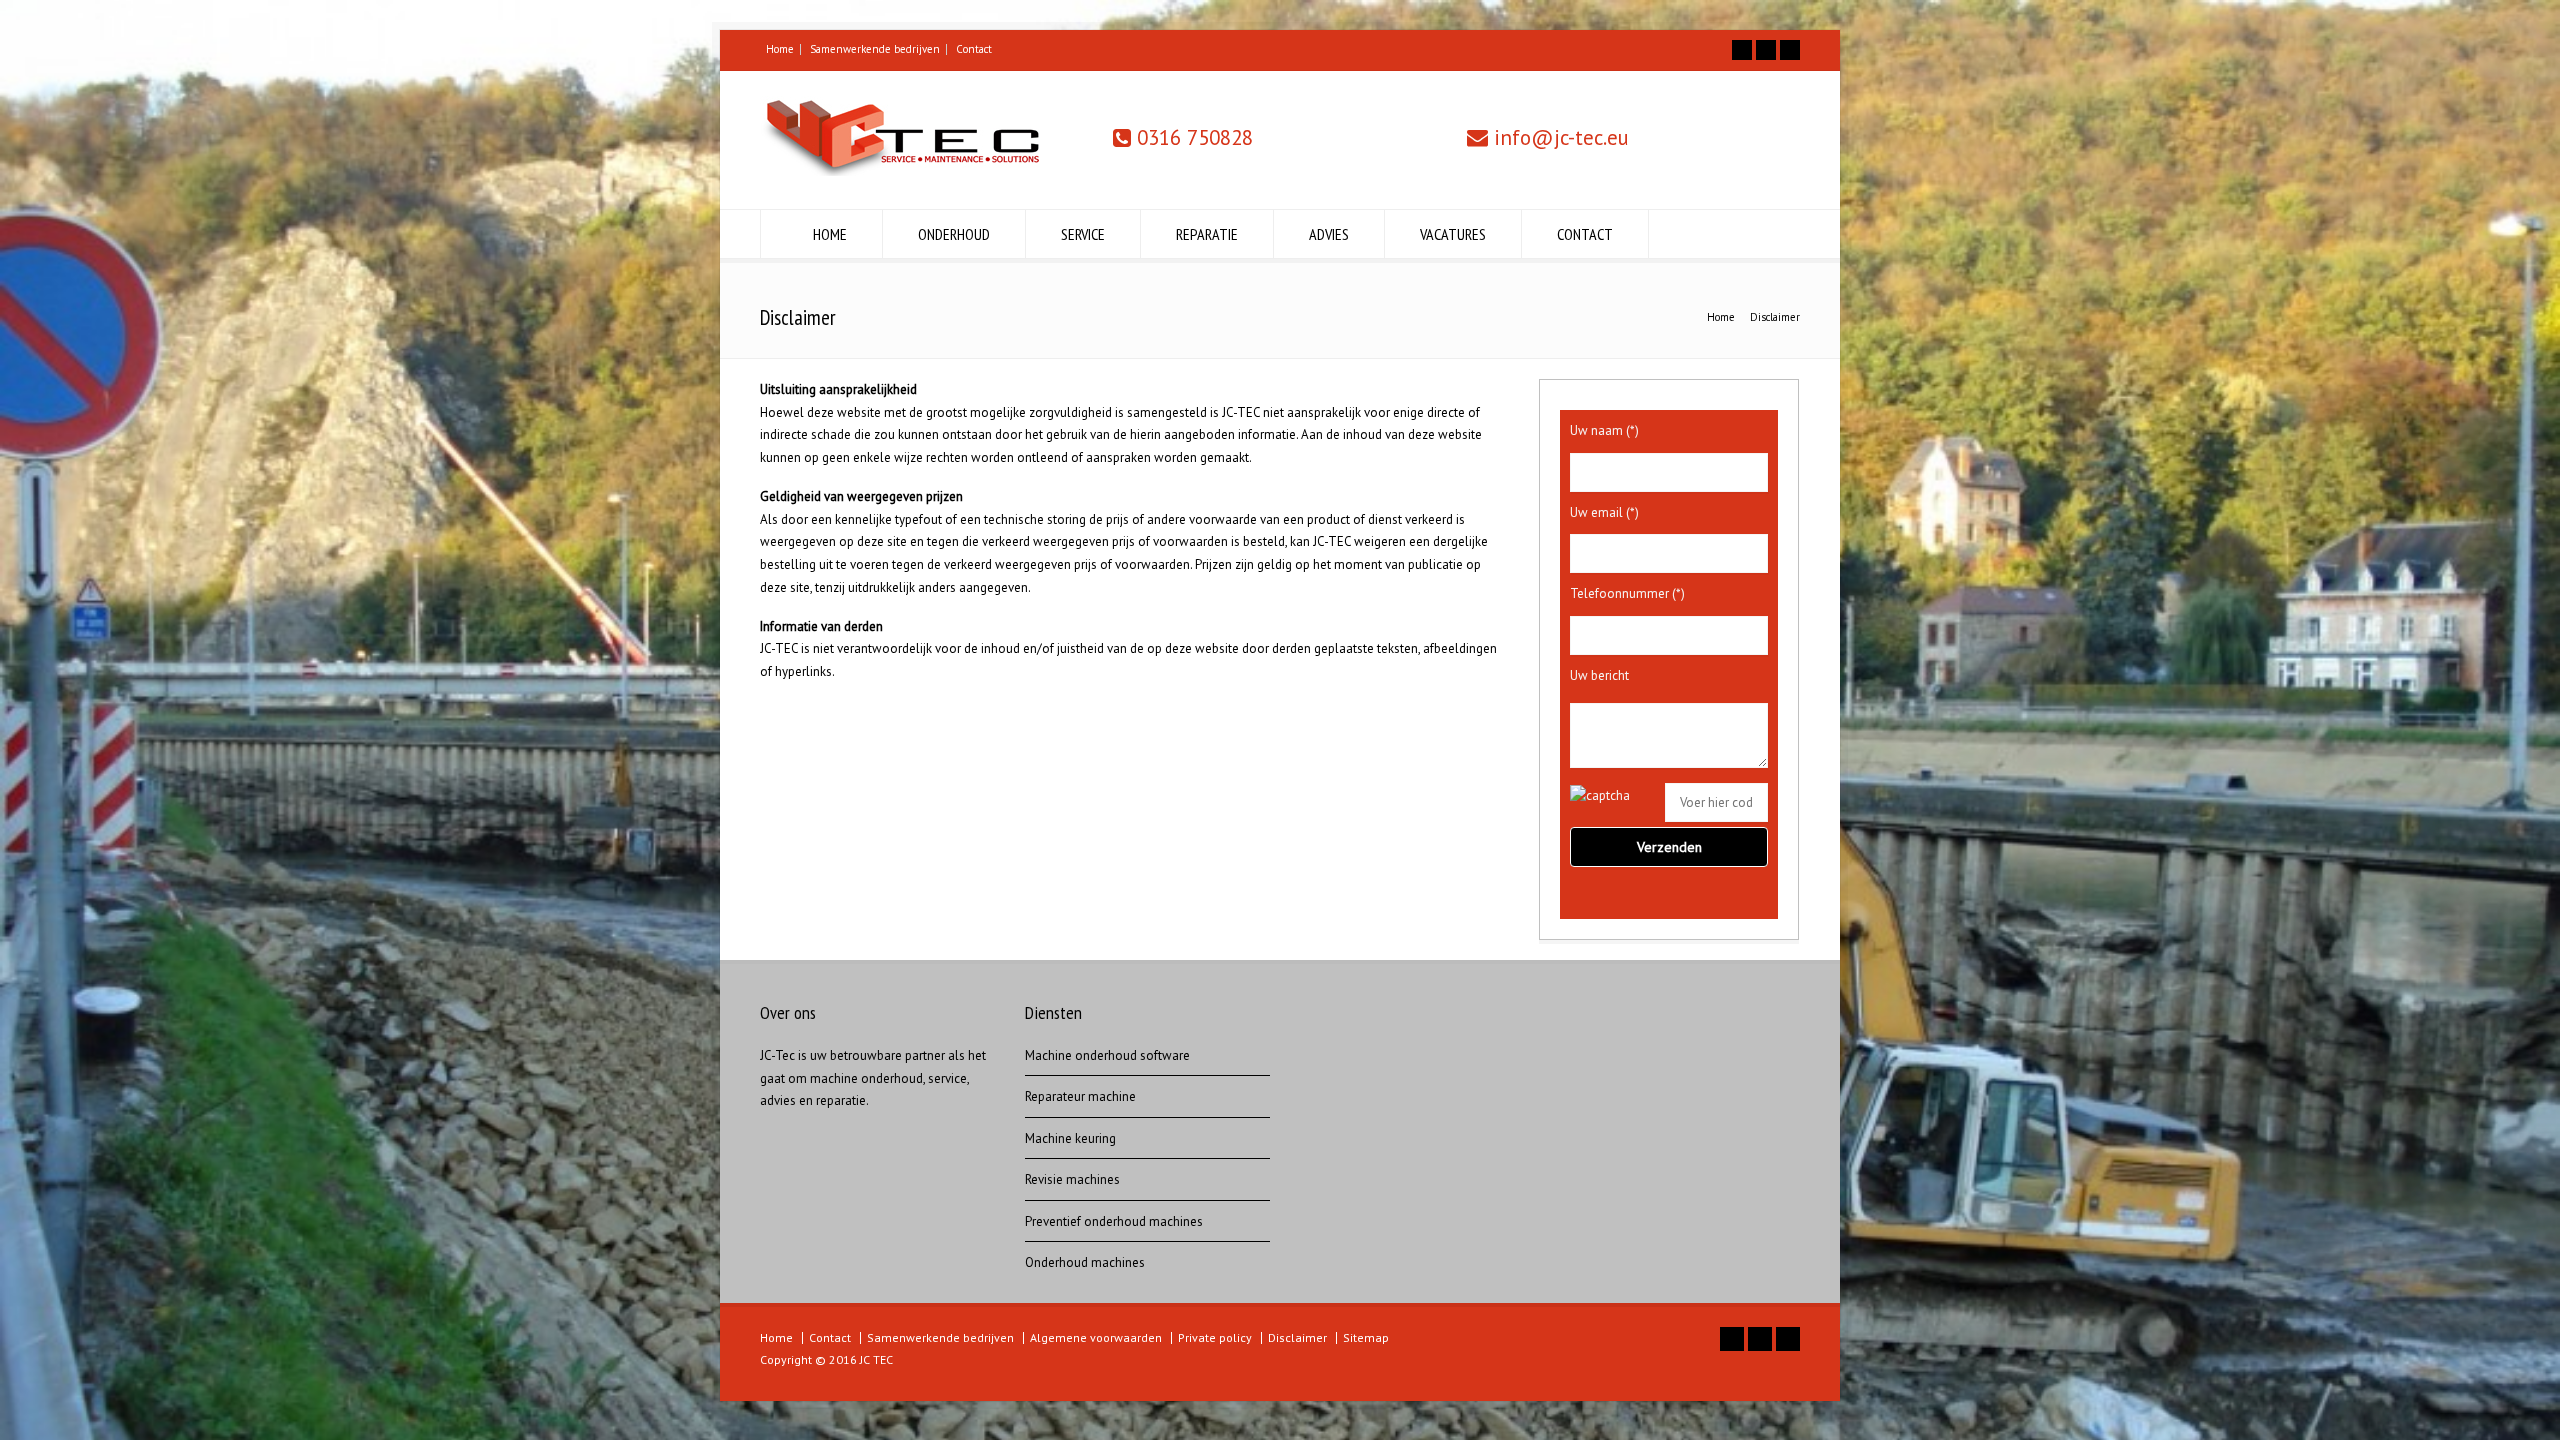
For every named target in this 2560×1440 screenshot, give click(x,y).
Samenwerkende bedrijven (875, 49)
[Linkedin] (1790, 50)
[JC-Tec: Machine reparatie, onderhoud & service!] (900, 171)
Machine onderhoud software (1107, 1055)
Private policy (1215, 1337)
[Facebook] (1742, 50)
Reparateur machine (1080, 1096)
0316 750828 (1192, 137)
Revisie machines (1072, 1179)
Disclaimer (1297, 1337)
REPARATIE (1207, 234)
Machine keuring (1070, 1138)
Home (780, 49)
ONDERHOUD (954, 234)
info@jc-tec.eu (1558, 137)
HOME (830, 234)
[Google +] (1766, 50)
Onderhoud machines (1085, 1262)
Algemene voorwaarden (1096, 1337)
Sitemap (1366, 1337)
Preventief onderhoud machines (1114, 1221)
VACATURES (1453, 234)
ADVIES (1329, 234)
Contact (974, 49)
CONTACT (1585, 234)
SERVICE (1083, 234)
